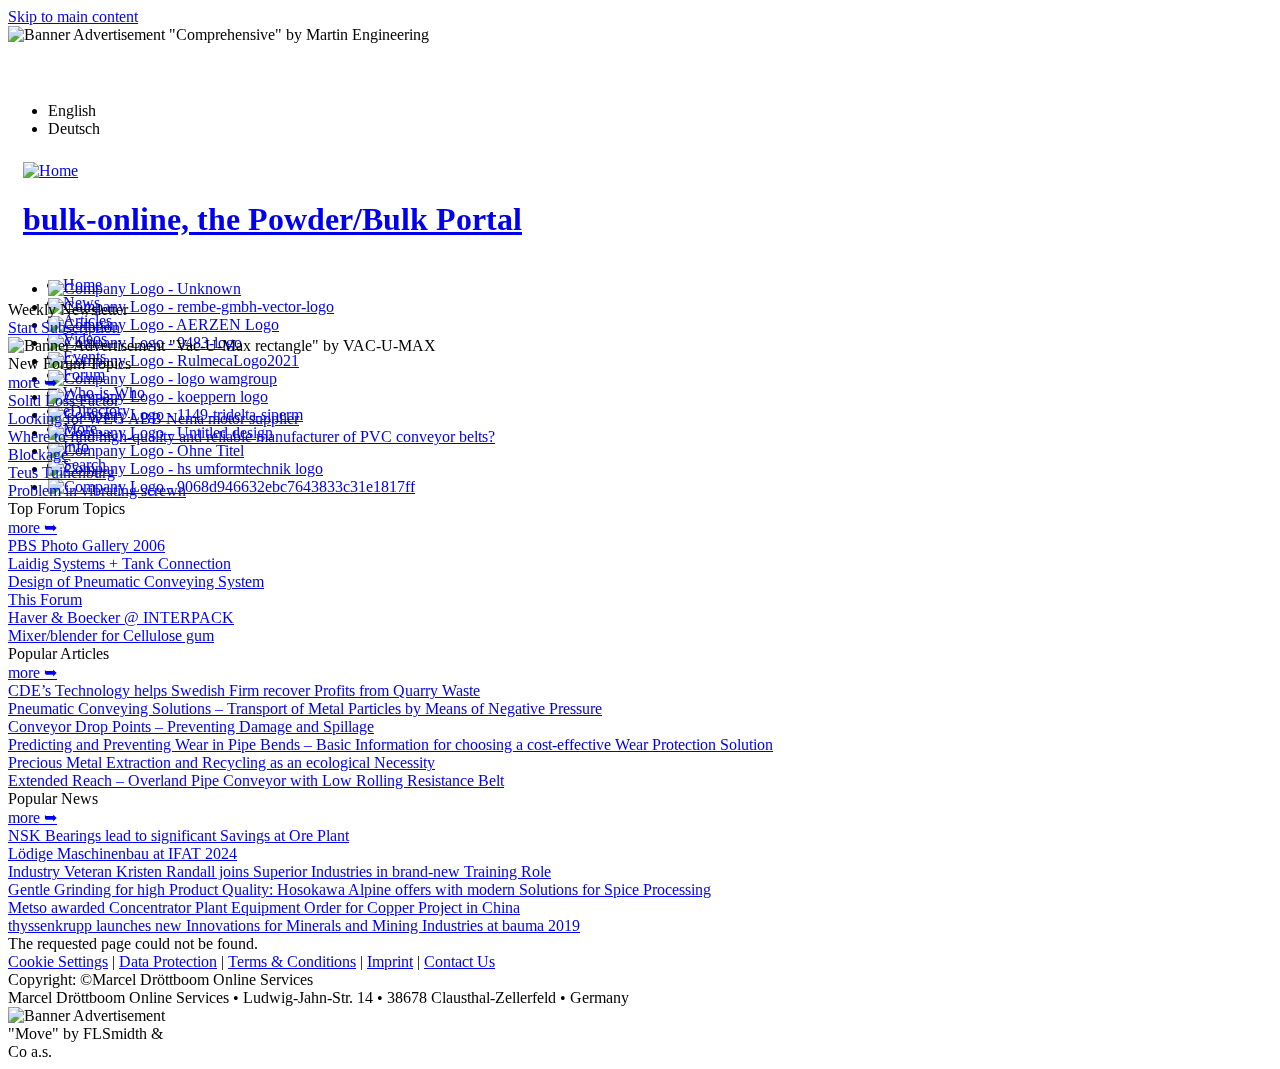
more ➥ (32, 382)
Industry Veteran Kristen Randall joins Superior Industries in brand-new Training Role (279, 871)
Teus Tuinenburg (61, 472)
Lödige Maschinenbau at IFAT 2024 (122, 853)
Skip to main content (73, 16)
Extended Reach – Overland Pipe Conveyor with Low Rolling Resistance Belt (256, 780)
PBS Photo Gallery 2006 (86, 545)
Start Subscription (64, 327)
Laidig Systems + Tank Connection (119, 563)
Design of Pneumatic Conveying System (136, 581)
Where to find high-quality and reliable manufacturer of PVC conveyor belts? (251, 436)
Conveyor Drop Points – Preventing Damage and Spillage (191, 726)
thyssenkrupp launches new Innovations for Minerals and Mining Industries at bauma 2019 (294, 925)
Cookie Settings (58, 961)
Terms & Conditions (292, 961)
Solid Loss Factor (63, 400)
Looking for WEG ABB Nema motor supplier (153, 418)
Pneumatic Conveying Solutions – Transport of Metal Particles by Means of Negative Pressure (305, 708)
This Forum (45, 599)
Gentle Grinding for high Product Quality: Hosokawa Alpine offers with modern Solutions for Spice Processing (359, 889)
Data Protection (168, 961)
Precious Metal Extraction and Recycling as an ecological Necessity (221, 762)
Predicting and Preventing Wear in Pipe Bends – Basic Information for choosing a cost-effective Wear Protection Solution (390, 744)
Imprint (390, 961)
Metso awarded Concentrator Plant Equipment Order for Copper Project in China (264, 907)
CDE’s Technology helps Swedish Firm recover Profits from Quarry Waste (244, 690)
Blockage (38, 454)
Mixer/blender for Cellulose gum (111, 635)
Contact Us (459, 961)
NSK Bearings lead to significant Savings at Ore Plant (178, 835)
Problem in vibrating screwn (97, 490)
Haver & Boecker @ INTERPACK (121, 617)
